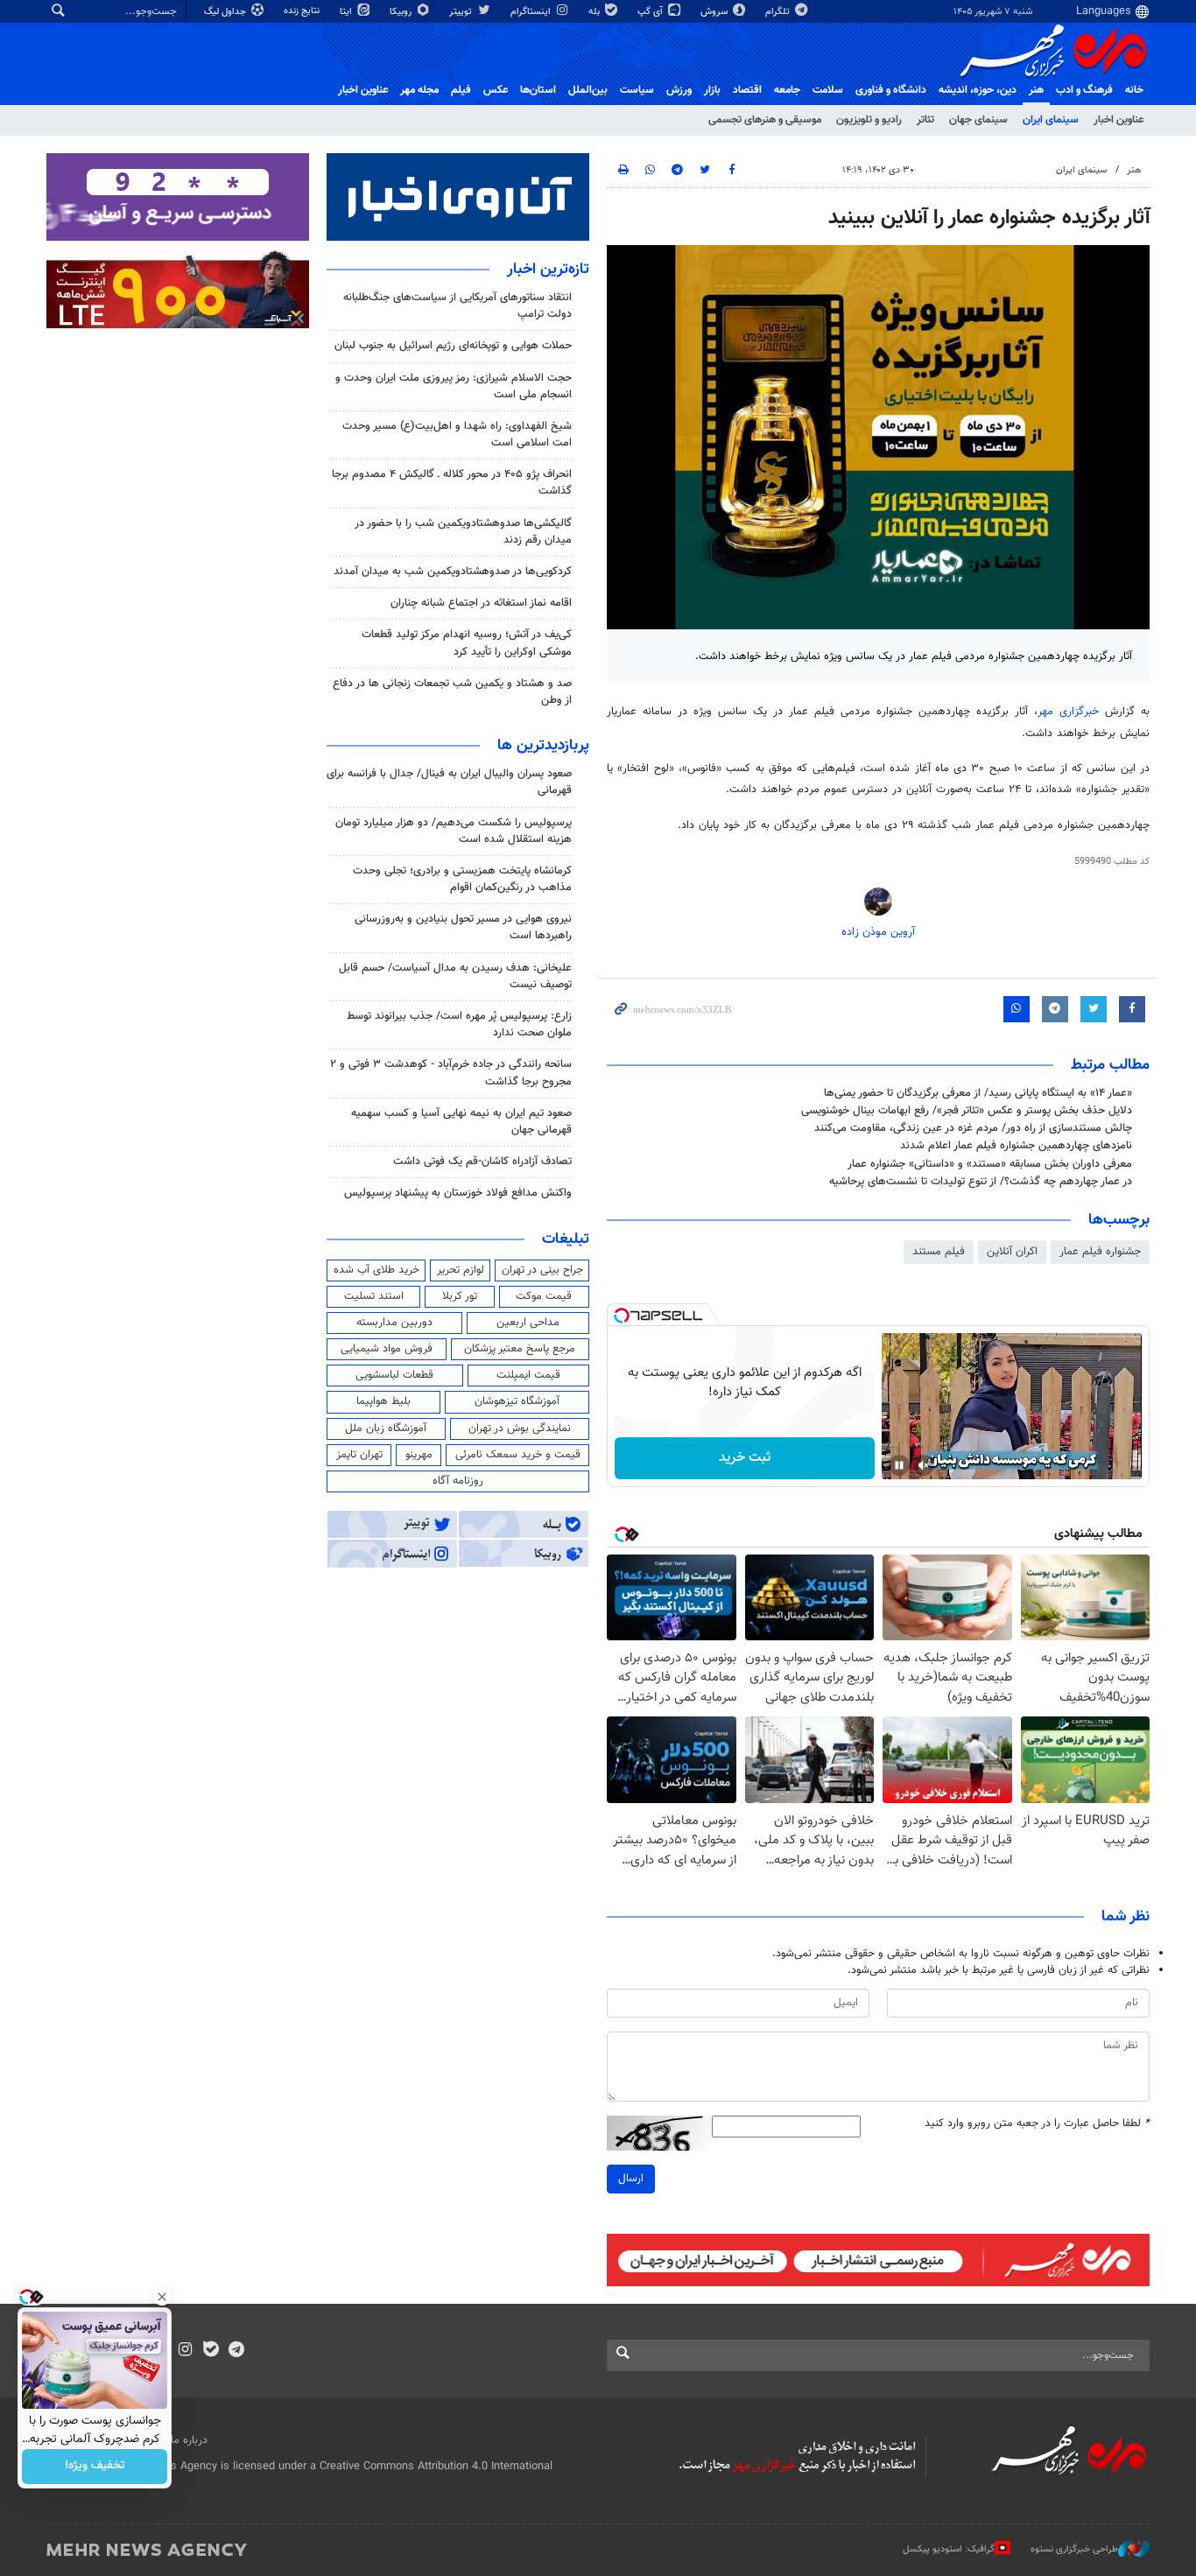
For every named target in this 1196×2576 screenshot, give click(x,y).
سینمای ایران (1051, 120)
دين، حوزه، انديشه (978, 90)
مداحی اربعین (528, 1323)
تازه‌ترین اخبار (548, 270)
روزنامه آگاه (458, 1481)
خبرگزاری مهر (1068, 712)
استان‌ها (538, 90)
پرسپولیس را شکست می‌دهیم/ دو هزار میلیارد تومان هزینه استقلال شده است (454, 831)
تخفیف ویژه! (95, 2467)
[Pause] (899, 1465)
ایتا (347, 12)
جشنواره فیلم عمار (1100, 1252)
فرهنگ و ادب (1084, 90)
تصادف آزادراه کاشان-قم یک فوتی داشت (482, 1162)
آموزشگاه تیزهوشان (517, 1401)
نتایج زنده (303, 11)
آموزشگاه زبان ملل (386, 1428)
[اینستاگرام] (185, 2351)
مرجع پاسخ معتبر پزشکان (520, 1349)
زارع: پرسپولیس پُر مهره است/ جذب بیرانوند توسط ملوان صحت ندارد (459, 1025)
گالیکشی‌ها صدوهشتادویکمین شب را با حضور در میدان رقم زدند (463, 532)
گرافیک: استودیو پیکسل (949, 2549)
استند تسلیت (374, 1296)
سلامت (828, 90)
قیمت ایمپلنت (528, 1375)
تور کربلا (460, 1296)
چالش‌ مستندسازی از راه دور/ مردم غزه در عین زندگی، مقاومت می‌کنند (973, 1128)
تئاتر (925, 120)
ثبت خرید (745, 1458)
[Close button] (162, 2297)
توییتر (462, 12)
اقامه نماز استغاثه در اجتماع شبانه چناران (481, 603)
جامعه (787, 90)
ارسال (631, 2179)
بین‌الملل (588, 90)
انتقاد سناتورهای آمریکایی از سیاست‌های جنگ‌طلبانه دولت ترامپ (457, 306)
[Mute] (924, 1465)
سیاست (637, 90)
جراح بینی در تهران (542, 1270)
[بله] (211, 2351)
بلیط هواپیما (383, 1401)
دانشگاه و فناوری (891, 90)
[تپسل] (622, 1316)
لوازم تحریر (461, 1270)
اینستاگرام (532, 12)
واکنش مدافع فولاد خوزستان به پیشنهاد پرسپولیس (458, 1193)
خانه (1134, 90)
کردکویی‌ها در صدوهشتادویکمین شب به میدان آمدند (453, 572)
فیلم (461, 90)
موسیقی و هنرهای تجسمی (765, 120)
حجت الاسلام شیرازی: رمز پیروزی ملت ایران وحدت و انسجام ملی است (454, 386)
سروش (715, 12)
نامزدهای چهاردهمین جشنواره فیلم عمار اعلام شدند (1016, 1146)
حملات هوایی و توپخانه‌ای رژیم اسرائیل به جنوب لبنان (453, 346)
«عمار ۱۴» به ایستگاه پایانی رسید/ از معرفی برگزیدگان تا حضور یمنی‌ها (978, 1093)
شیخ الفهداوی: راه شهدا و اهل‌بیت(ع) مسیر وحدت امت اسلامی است (457, 435)
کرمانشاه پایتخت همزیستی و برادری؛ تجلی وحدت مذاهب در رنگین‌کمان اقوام (462, 879)
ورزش (679, 90)
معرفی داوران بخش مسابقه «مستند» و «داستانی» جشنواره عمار (990, 1164)
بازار (712, 90)
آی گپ (651, 12)
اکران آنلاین (1012, 1252)
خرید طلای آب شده (376, 1270)
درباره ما (189, 2440)
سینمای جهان (978, 120)
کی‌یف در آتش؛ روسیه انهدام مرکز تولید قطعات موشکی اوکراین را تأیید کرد (467, 643)
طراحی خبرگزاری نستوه (1074, 2549)
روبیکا (402, 12)
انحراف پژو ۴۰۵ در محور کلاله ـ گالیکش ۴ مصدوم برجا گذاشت (452, 483)
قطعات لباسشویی (394, 1375)
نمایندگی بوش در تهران (520, 1428)
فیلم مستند (939, 1252)
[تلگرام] (236, 2351)
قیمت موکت (544, 1296)
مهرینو (419, 1455)
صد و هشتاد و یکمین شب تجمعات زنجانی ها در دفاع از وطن (452, 692)
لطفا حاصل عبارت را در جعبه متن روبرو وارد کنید (1037, 2124)
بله (595, 12)
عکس (496, 90)
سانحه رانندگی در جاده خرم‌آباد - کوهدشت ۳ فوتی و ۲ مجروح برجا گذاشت (451, 1073)
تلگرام (779, 12)
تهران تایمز (359, 1455)
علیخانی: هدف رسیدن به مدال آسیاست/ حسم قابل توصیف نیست (455, 976)
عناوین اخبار (1119, 120)
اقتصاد (747, 90)
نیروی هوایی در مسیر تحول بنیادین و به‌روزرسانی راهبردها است (463, 927)
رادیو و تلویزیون (869, 120)
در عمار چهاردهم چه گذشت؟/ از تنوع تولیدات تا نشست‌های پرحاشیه (981, 1182)
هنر (1036, 90)
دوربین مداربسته (394, 1323)
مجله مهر (419, 90)
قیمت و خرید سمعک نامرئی (518, 1455)
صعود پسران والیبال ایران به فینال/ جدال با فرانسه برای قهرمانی (449, 782)
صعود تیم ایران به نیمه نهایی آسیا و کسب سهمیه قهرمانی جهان (461, 1122)
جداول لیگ (226, 12)
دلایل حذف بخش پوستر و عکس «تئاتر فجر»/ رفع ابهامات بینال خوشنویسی (967, 1111)
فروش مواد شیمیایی (387, 1349)
